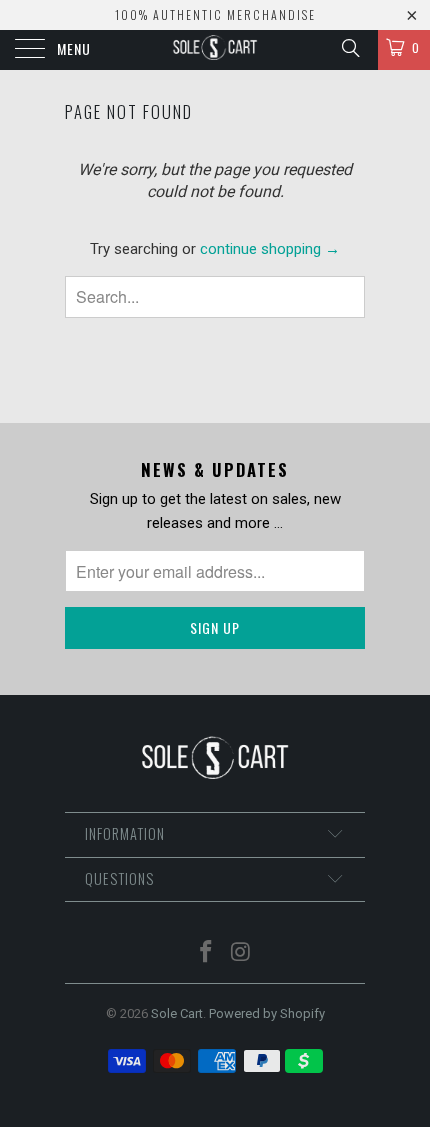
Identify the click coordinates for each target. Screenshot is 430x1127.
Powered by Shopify (267, 1013)
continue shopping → (270, 249)
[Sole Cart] (215, 50)
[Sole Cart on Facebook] (207, 953)
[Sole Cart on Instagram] (242, 953)
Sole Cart (177, 1013)
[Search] (349, 48)
